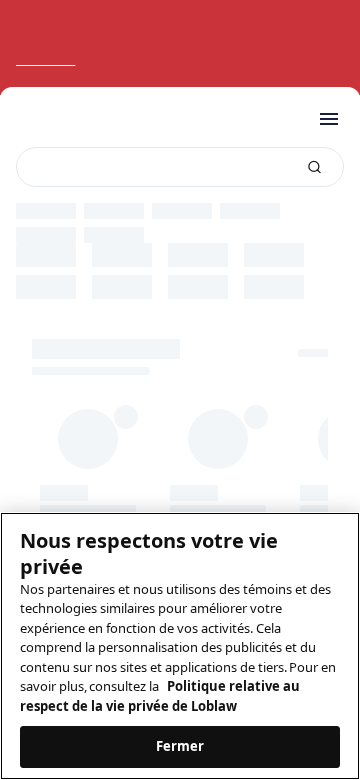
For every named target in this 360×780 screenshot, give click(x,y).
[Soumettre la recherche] (314, 167)
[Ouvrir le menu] (329, 119)
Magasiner (48, 59)
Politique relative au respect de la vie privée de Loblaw (160, 696)
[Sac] (288, 119)
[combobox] (180, 167)
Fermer (180, 746)
